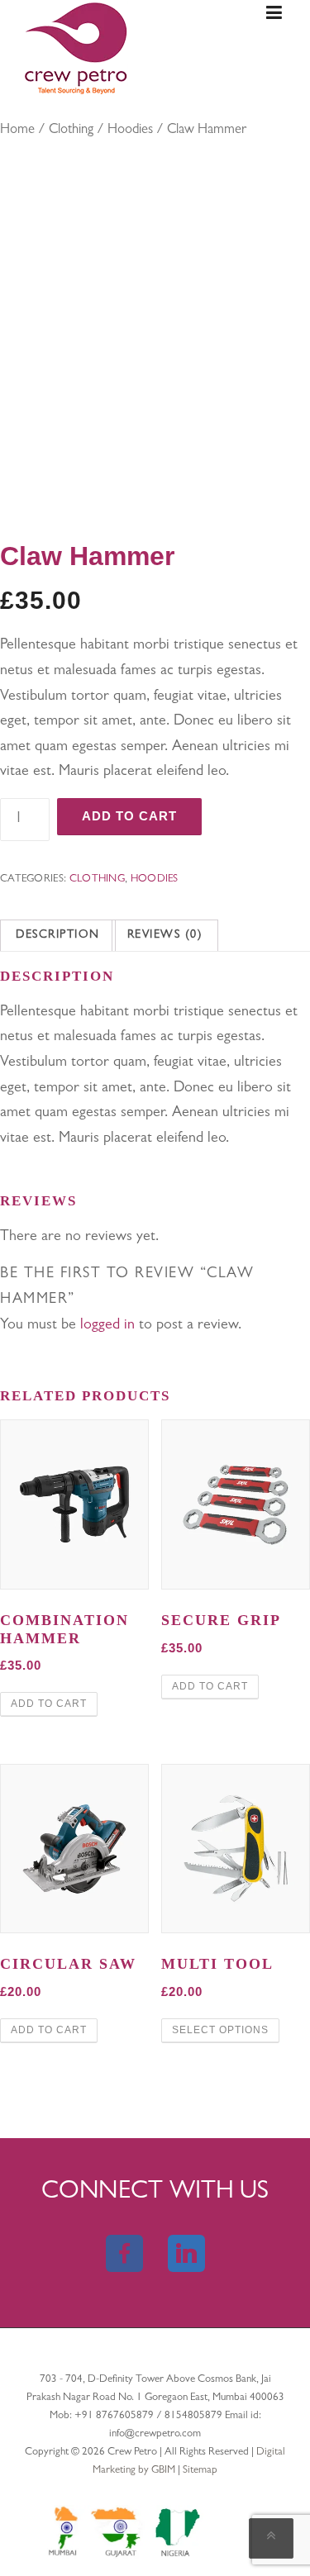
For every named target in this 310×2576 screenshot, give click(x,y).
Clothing (71, 131)
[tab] (58, 936)
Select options (220, 2030)
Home (17, 131)
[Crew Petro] (76, 48)
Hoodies (130, 131)
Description (58, 935)
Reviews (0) (165, 935)
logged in (107, 1326)
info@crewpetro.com (155, 2434)
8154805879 (193, 2416)
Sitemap (200, 2471)
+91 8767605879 (115, 2416)
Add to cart (129, 816)
